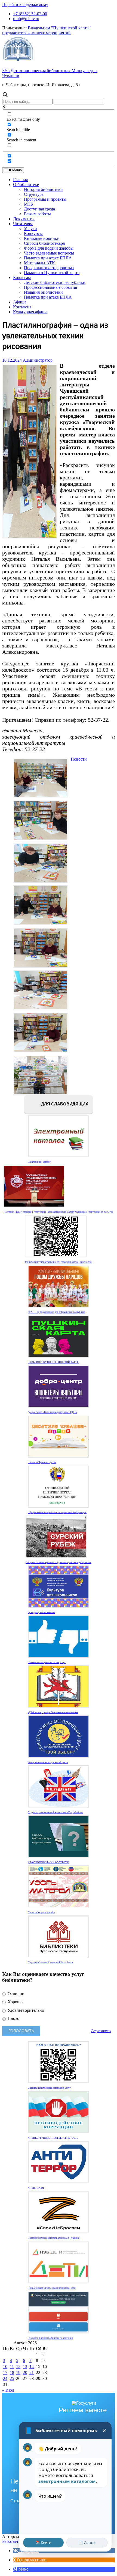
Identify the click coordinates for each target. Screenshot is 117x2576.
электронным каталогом (67, 2481)
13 (25, 2366)
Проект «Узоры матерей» (41, 1912)
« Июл (8, 2390)
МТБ (28, 204)
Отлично (15, 1994)
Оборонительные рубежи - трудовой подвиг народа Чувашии (59, 1562)
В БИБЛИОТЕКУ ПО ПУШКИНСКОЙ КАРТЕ (53, 1362)
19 (18, 2372)
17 (5, 2372)
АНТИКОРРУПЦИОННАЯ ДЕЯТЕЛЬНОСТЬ (53, 2138)
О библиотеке (26, 185)
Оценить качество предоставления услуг (49, 2088)
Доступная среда (39, 209)
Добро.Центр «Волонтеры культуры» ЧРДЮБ (52, 1412)
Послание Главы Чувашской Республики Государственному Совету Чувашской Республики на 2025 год (59, 1212)
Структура (34, 194)
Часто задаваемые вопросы (49, 253)
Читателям (23, 224)
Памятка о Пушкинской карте (52, 273)
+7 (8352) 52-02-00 (30, 14)
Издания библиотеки (43, 292)
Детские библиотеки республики (55, 282)
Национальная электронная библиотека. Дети (52, 2288)
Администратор (38, 360)
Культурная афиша (30, 312)
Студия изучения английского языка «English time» (56, 1812)
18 (12, 2372)
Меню (16, 170)
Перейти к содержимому (25, 4)
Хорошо (15, 2002)
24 (5, 2378)
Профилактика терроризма (49, 268)
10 (5, 2366)
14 (32, 2366)
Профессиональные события (50, 287)
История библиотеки (43, 189)
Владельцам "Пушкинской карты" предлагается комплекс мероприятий (47, 30)
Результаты (101, 2031)
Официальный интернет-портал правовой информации (57, 1512)
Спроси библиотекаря (44, 243)
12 (18, 2366)
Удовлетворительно (25, 2010)
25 (12, 2378)
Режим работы (37, 214)
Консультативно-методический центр (48, 1762)
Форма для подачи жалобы (49, 248)
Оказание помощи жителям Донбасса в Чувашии (54, 2238)
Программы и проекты (45, 199)
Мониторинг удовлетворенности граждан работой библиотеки (59, 1262)
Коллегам (22, 278)
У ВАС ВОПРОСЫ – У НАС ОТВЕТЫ (48, 1862)
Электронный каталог (39, 1162)
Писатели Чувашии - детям (42, 1462)
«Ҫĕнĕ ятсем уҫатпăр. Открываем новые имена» (53, 1712)
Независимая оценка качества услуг (47, 1662)
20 (25, 2372)
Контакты (22, 307)
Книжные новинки (42, 238)
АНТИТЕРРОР (36, 2188)
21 (32, 2372)
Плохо (13, 2018)
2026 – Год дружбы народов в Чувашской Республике (56, 1312)
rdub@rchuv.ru (26, 19)
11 (12, 2366)
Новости (79, 759)
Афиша (20, 302)
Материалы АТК (39, 263)
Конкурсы (33, 233)
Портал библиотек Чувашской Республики (50, 1963)
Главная (20, 180)
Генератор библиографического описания (50, 2338)
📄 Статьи (87, 2543)
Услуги (30, 229)
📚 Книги (43, 2542)
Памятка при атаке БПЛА (48, 258)
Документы (24, 219)
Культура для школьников (41, 1612)
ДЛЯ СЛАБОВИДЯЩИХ (64, 1104)
